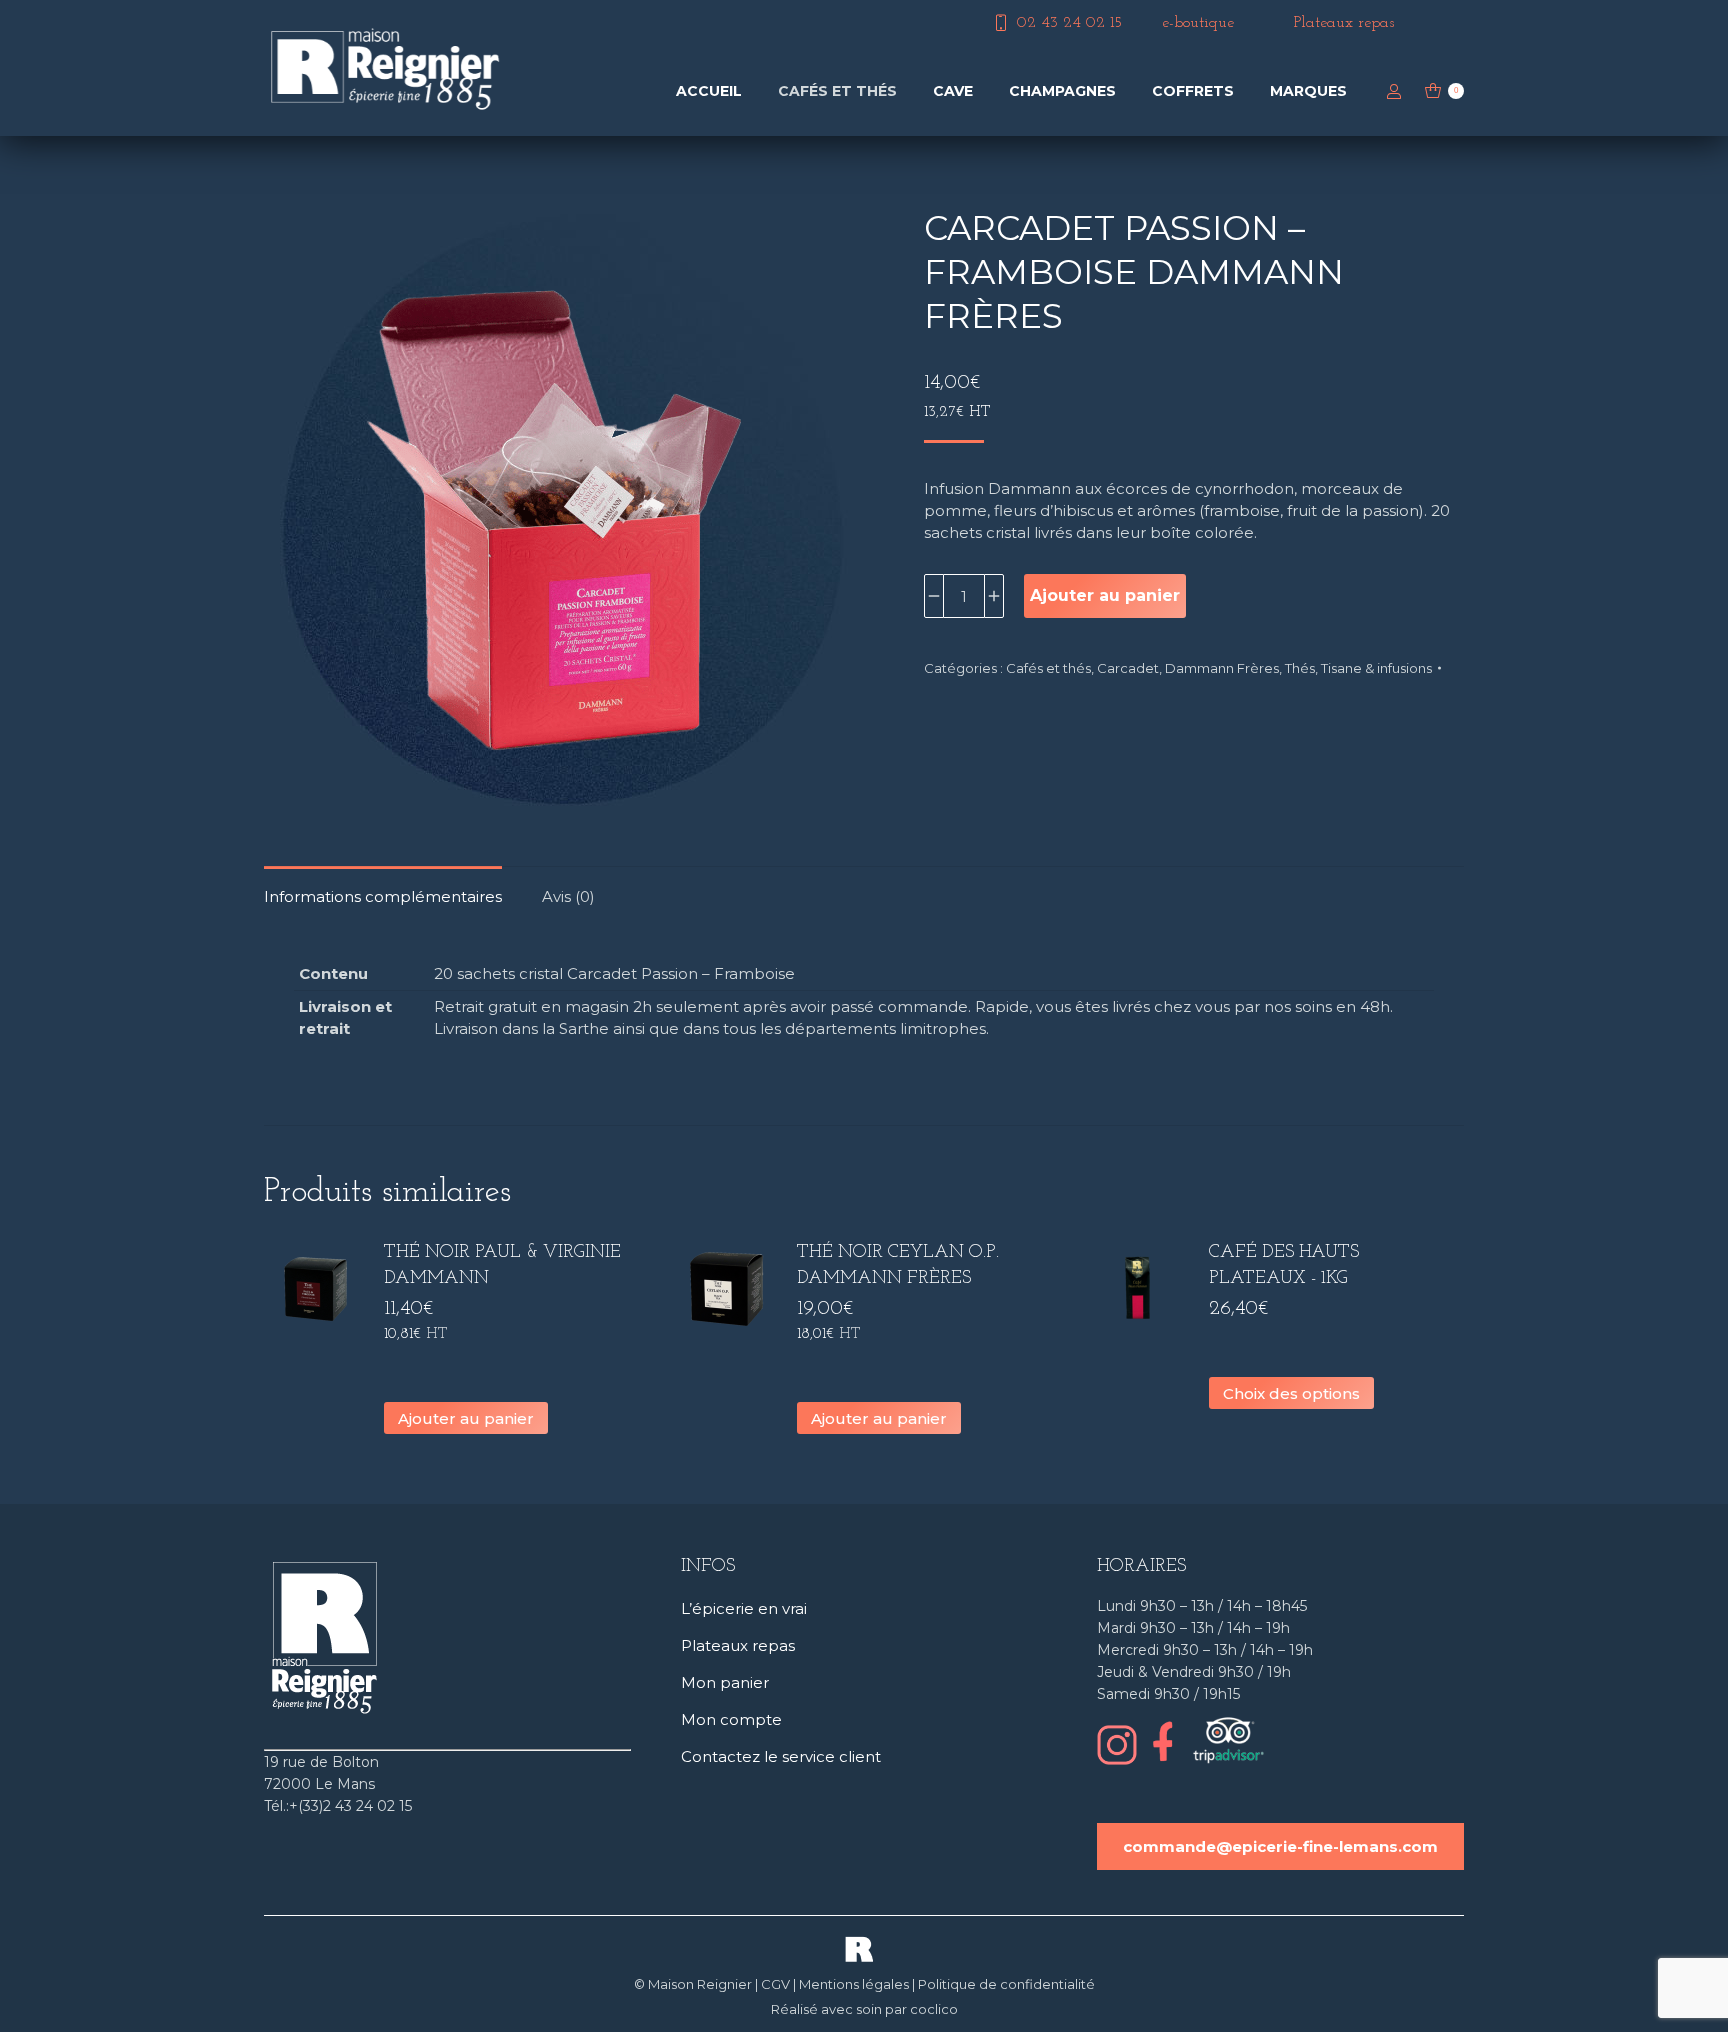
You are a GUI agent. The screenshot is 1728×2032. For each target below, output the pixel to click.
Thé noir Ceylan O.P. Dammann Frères (898, 1266)
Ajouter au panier (1105, 595)
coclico (934, 2009)
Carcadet (1128, 668)
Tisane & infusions (1376, 668)
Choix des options (1291, 1393)
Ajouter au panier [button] (466, 1418)
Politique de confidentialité (1006, 1984)
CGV (775, 1984)
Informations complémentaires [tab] (383, 896)
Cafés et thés (1048, 668)
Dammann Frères (1222, 668)
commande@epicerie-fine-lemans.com (1280, 1846)
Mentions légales (854, 1984)
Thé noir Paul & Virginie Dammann (502, 1266)
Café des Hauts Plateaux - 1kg (1284, 1266)
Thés (1300, 668)
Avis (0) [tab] (568, 896)
